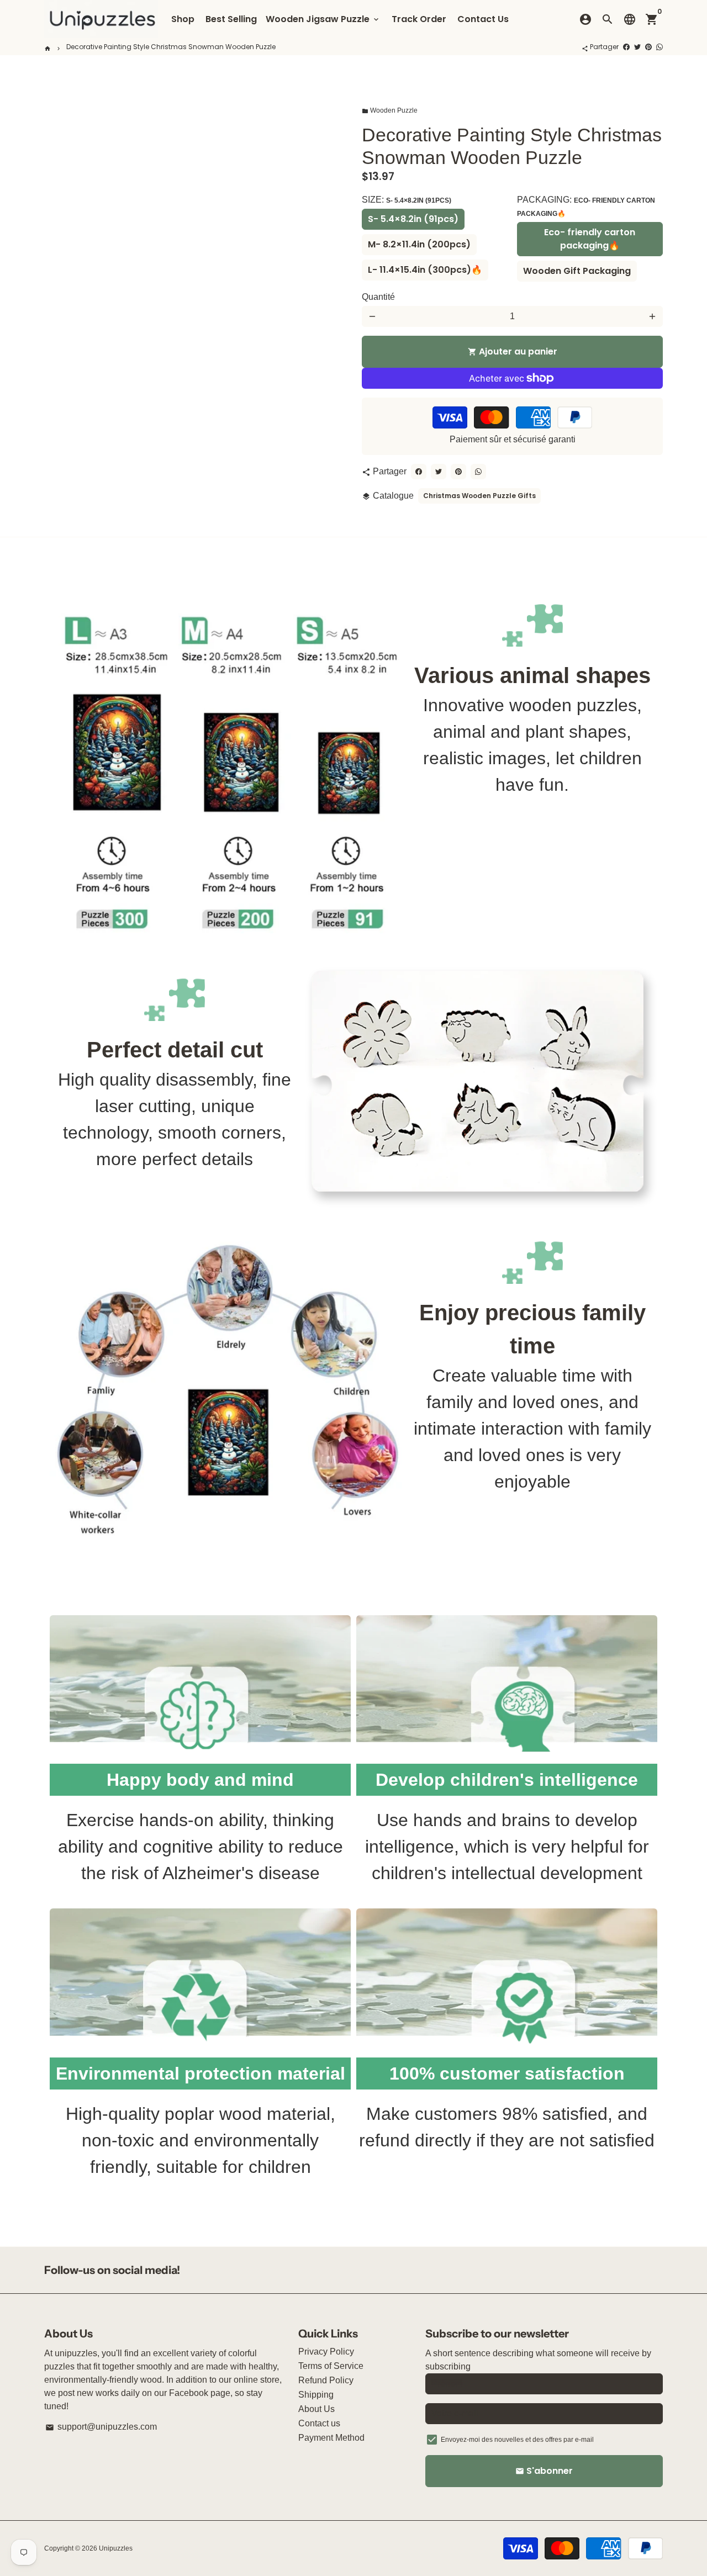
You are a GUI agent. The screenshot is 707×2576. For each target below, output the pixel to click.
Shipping (316, 2395)
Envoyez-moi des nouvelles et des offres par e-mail (517, 2440)
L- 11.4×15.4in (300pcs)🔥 (425, 270)
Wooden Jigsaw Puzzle (323, 19)
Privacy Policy (326, 2352)
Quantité (378, 297)
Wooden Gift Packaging (577, 271)
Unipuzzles (116, 2548)
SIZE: (407, 200)
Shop (183, 19)
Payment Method (331, 2438)
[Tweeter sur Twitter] (637, 47)
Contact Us (483, 19)
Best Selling (231, 19)
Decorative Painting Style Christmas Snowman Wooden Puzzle (171, 47)
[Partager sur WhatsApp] (659, 47)
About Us (316, 2409)
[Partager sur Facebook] (626, 47)
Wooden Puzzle (390, 110)
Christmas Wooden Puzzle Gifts (479, 496)
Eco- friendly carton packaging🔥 (590, 239)
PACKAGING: (586, 206)
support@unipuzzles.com (101, 2427)
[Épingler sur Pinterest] (648, 47)
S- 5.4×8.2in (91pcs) (413, 219)
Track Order (419, 19)
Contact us (319, 2423)
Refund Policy (326, 2380)
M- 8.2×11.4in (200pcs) (419, 244)
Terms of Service (331, 2366)
